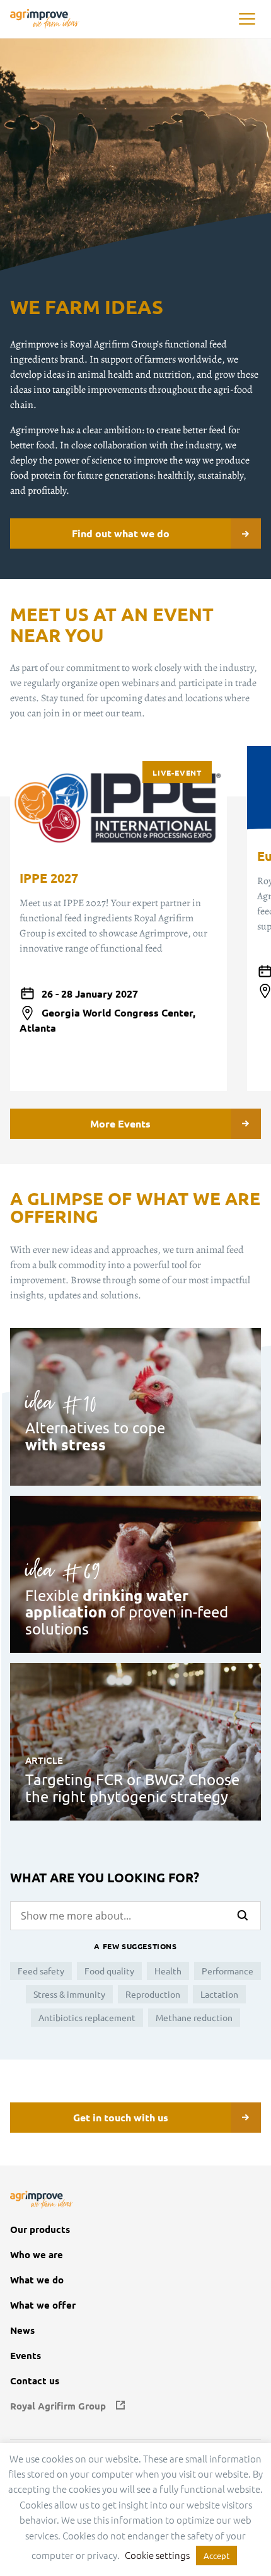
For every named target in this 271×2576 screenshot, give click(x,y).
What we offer (43, 2305)
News (22, 2330)
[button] (247, 19)
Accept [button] (216, 2556)
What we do (37, 2280)
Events (26, 2356)
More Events (120, 1123)
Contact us (35, 2381)
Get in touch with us (121, 2117)
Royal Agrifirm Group (58, 2406)
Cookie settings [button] (157, 2555)
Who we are (37, 2255)
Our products (40, 2229)
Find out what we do (121, 533)
